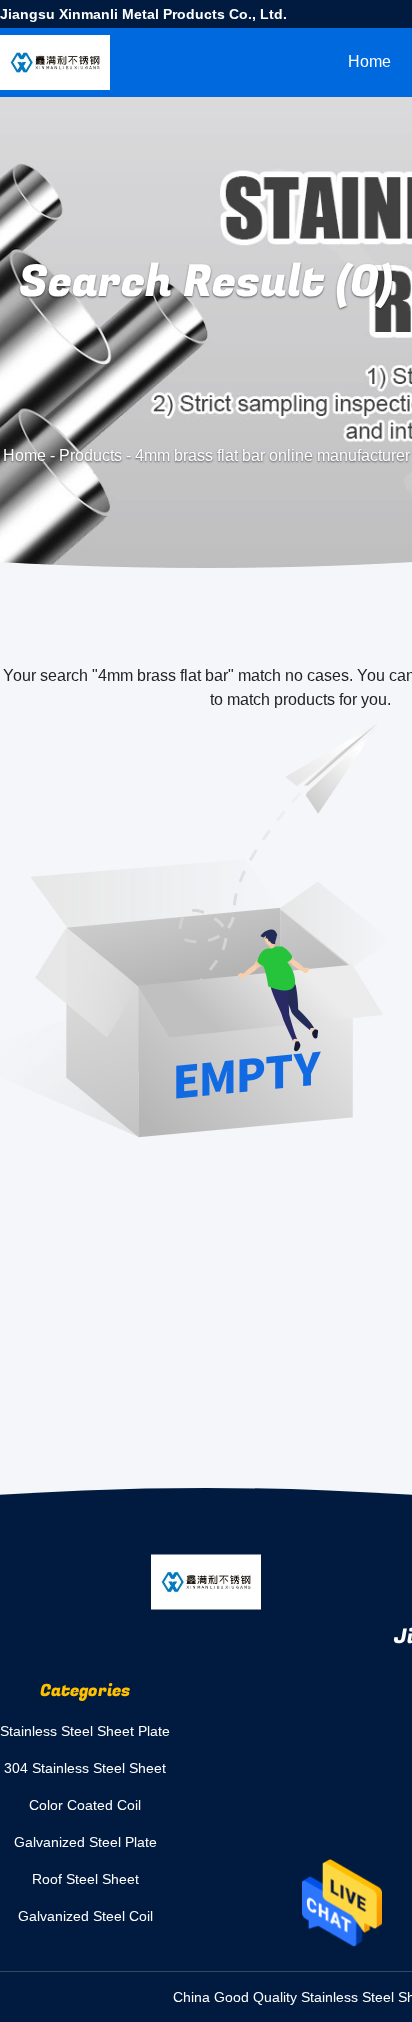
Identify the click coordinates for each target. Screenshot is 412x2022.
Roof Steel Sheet (85, 1879)
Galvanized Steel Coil (85, 1916)
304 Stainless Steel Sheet (85, 1768)
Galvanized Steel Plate (85, 1842)
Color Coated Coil (85, 1805)
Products (90, 455)
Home (369, 61)
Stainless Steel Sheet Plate (85, 1731)
